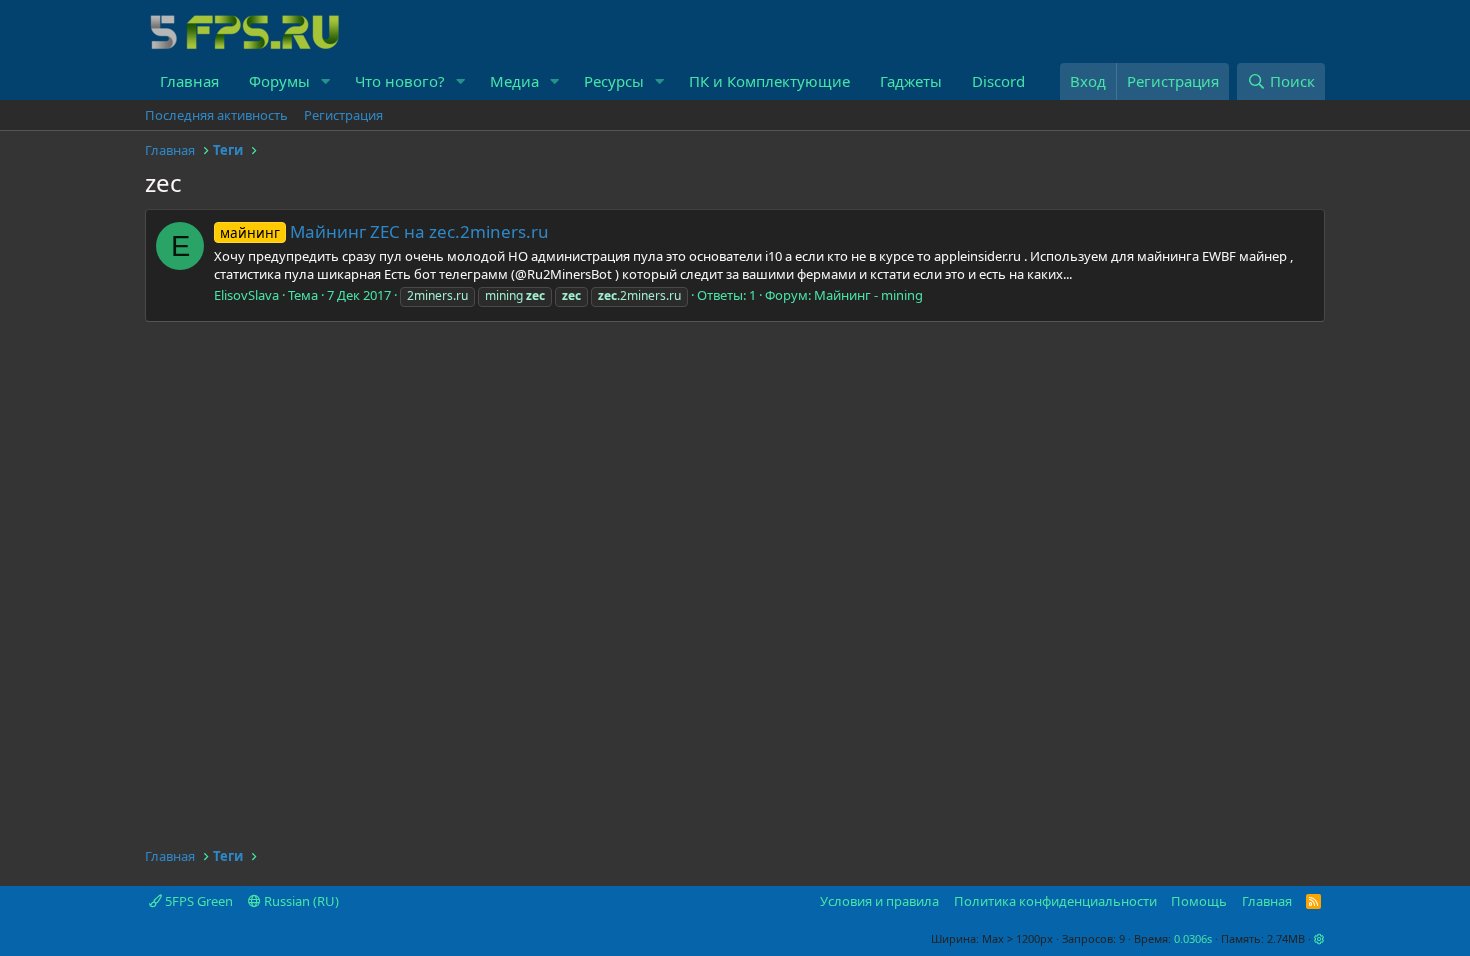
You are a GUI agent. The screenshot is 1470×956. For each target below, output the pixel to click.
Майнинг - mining (868, 295)
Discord (998, 81)
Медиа (514, 81)
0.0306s (1193, 938)
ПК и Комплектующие (769, 81)
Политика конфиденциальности (1055, 901)
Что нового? (400, 81)
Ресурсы (614, 81)
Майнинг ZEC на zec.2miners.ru (384, 231)
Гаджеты (911, 81)
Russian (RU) (300, 901)
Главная (189, 81)
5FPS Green (197, 901)
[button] (326, 81)
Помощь (1199, 901)
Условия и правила (879, 901)
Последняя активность (216, 115)
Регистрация (343, 115)
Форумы (279, 81)
